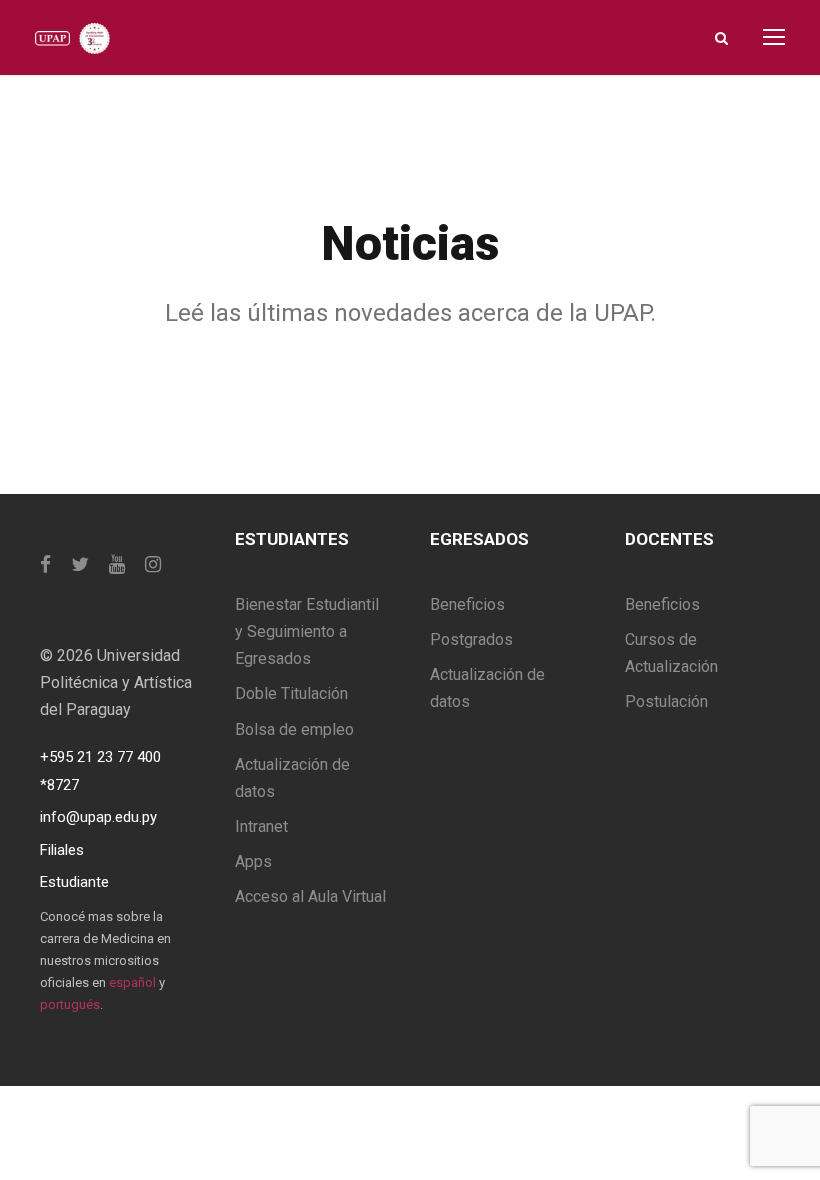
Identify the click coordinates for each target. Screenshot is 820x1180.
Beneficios (467, 604)
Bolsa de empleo (294, 729)
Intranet (261, 826)
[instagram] (153, 564)
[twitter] (80, 564)
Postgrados (471, 639)
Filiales (62, 850)
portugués (70, 1004)
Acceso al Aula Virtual (310, 896)
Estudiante (74, 882)
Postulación (666, 701)
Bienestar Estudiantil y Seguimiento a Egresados (307, 631)
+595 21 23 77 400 (100, 757)
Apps (253, 861)
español (132, 982)
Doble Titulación (291, 693)
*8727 (59, 785)
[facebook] (45, 564)
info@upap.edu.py (98, 817)
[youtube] (117, 564)
